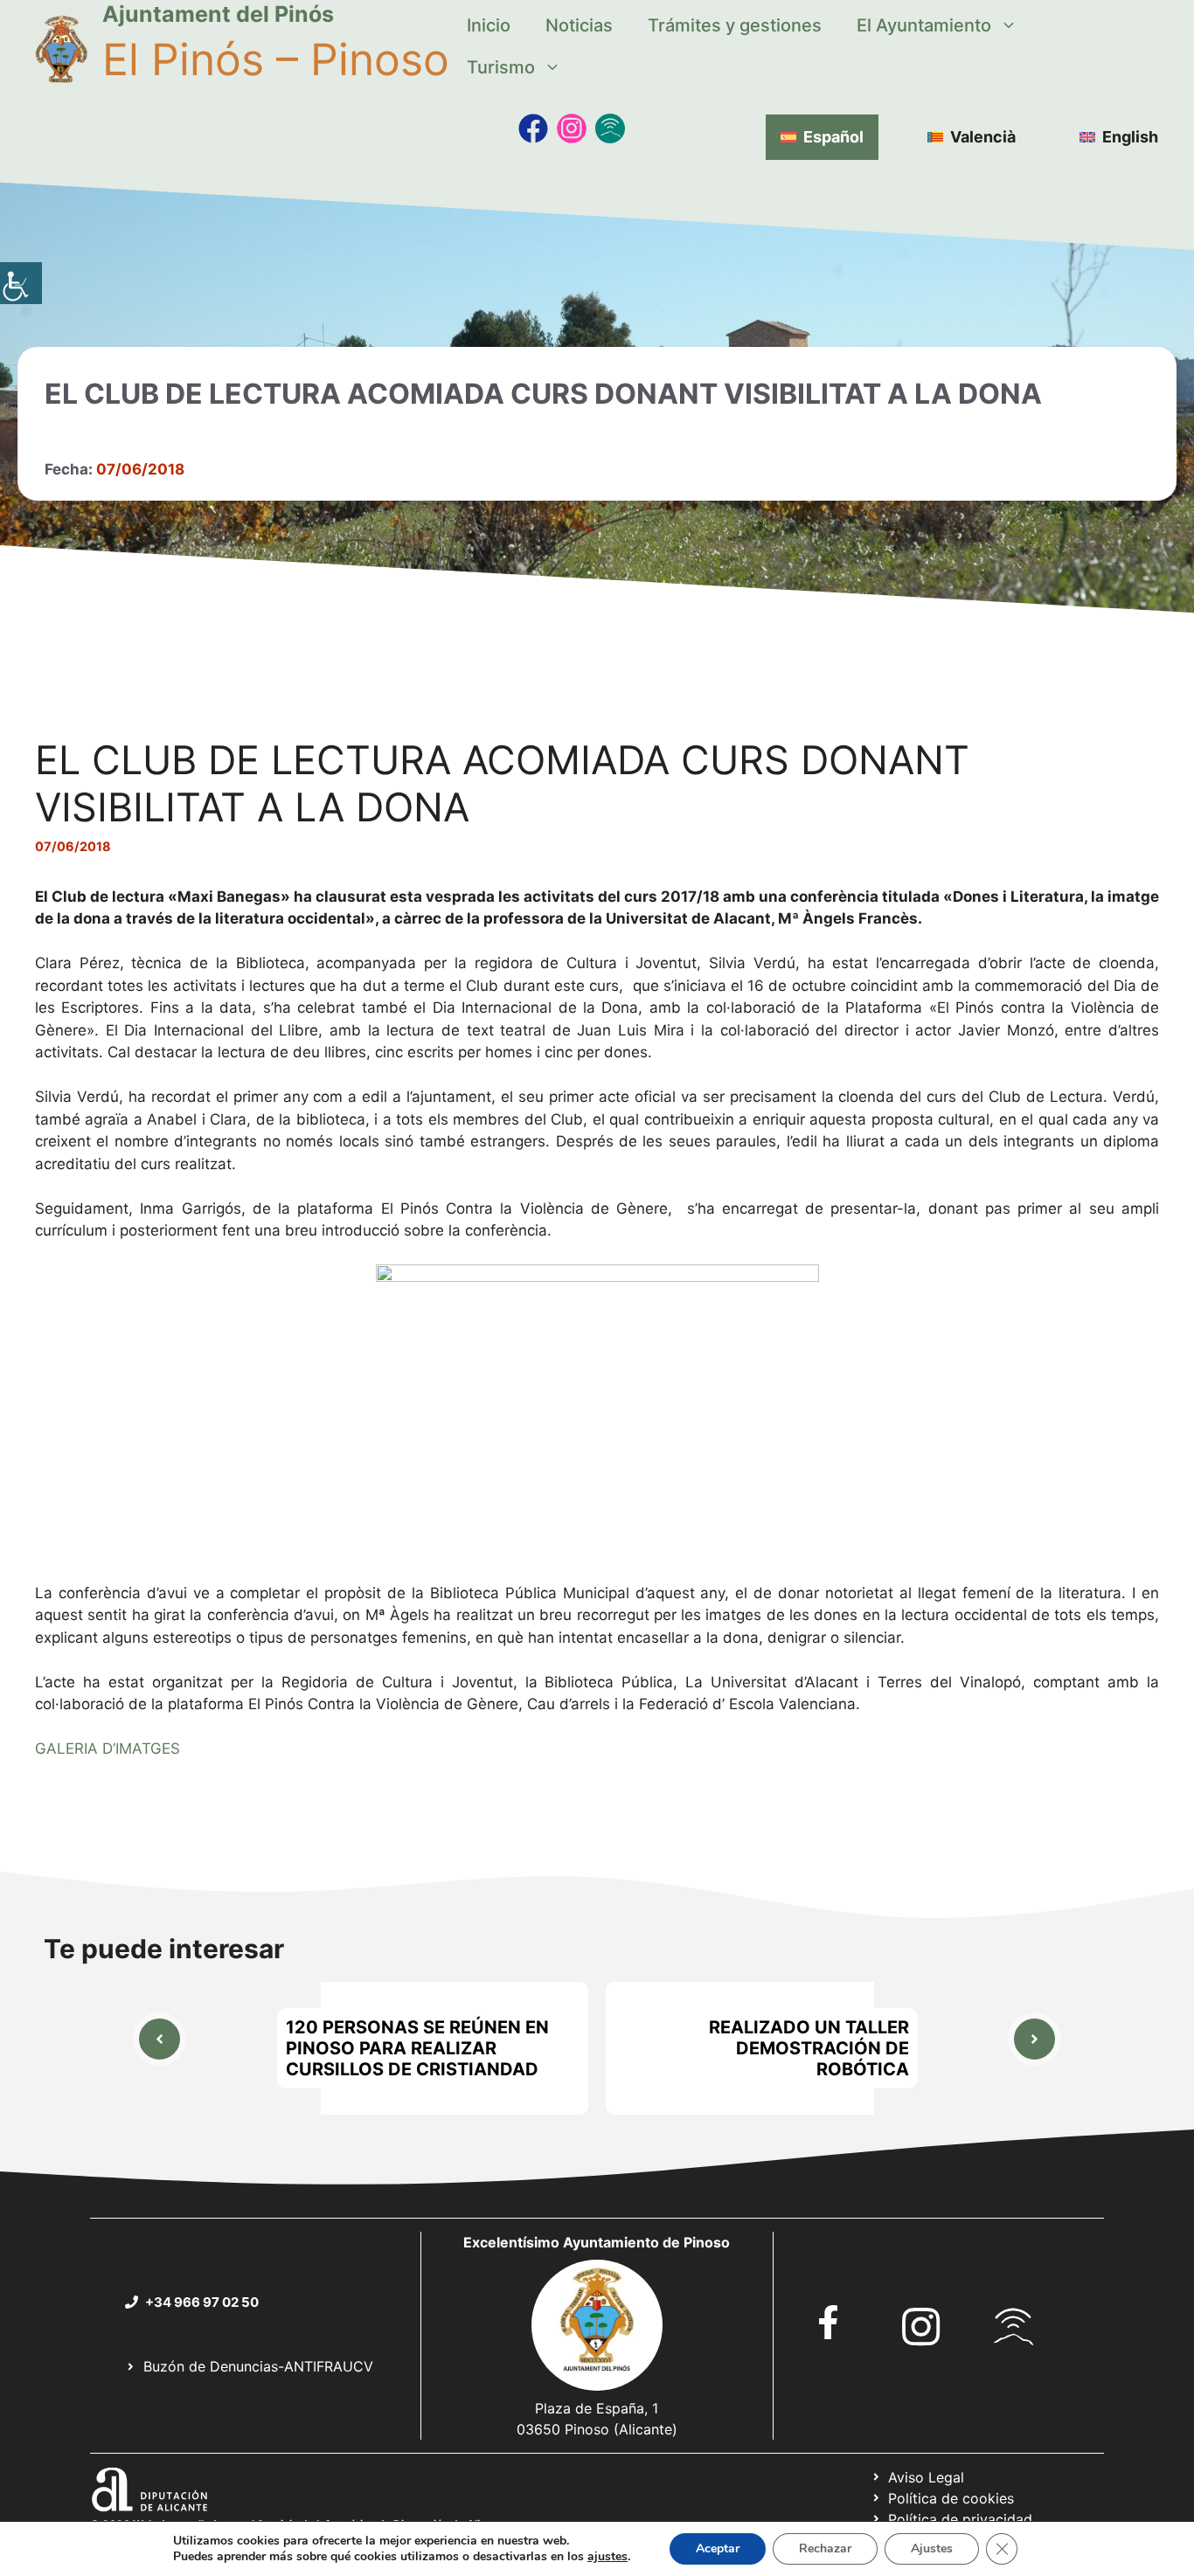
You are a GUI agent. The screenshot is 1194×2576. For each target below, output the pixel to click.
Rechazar (825, 2548)
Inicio (489, 25)
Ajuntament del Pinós (218, 14)
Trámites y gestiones (735, 25)
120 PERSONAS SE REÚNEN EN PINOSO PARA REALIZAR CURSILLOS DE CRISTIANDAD (417, 2048)
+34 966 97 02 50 (202, 2302)
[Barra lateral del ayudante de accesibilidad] (21, 283)
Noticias (579, 25)
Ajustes (932, 2548)
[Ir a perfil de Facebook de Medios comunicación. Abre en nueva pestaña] (533, 128)
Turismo (501, 67)
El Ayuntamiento (924, 25)
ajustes (607, 2557)
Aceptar (718, 2548)
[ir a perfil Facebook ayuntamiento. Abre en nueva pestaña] (829, 2322)
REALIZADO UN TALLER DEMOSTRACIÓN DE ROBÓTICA (809, 2048)
